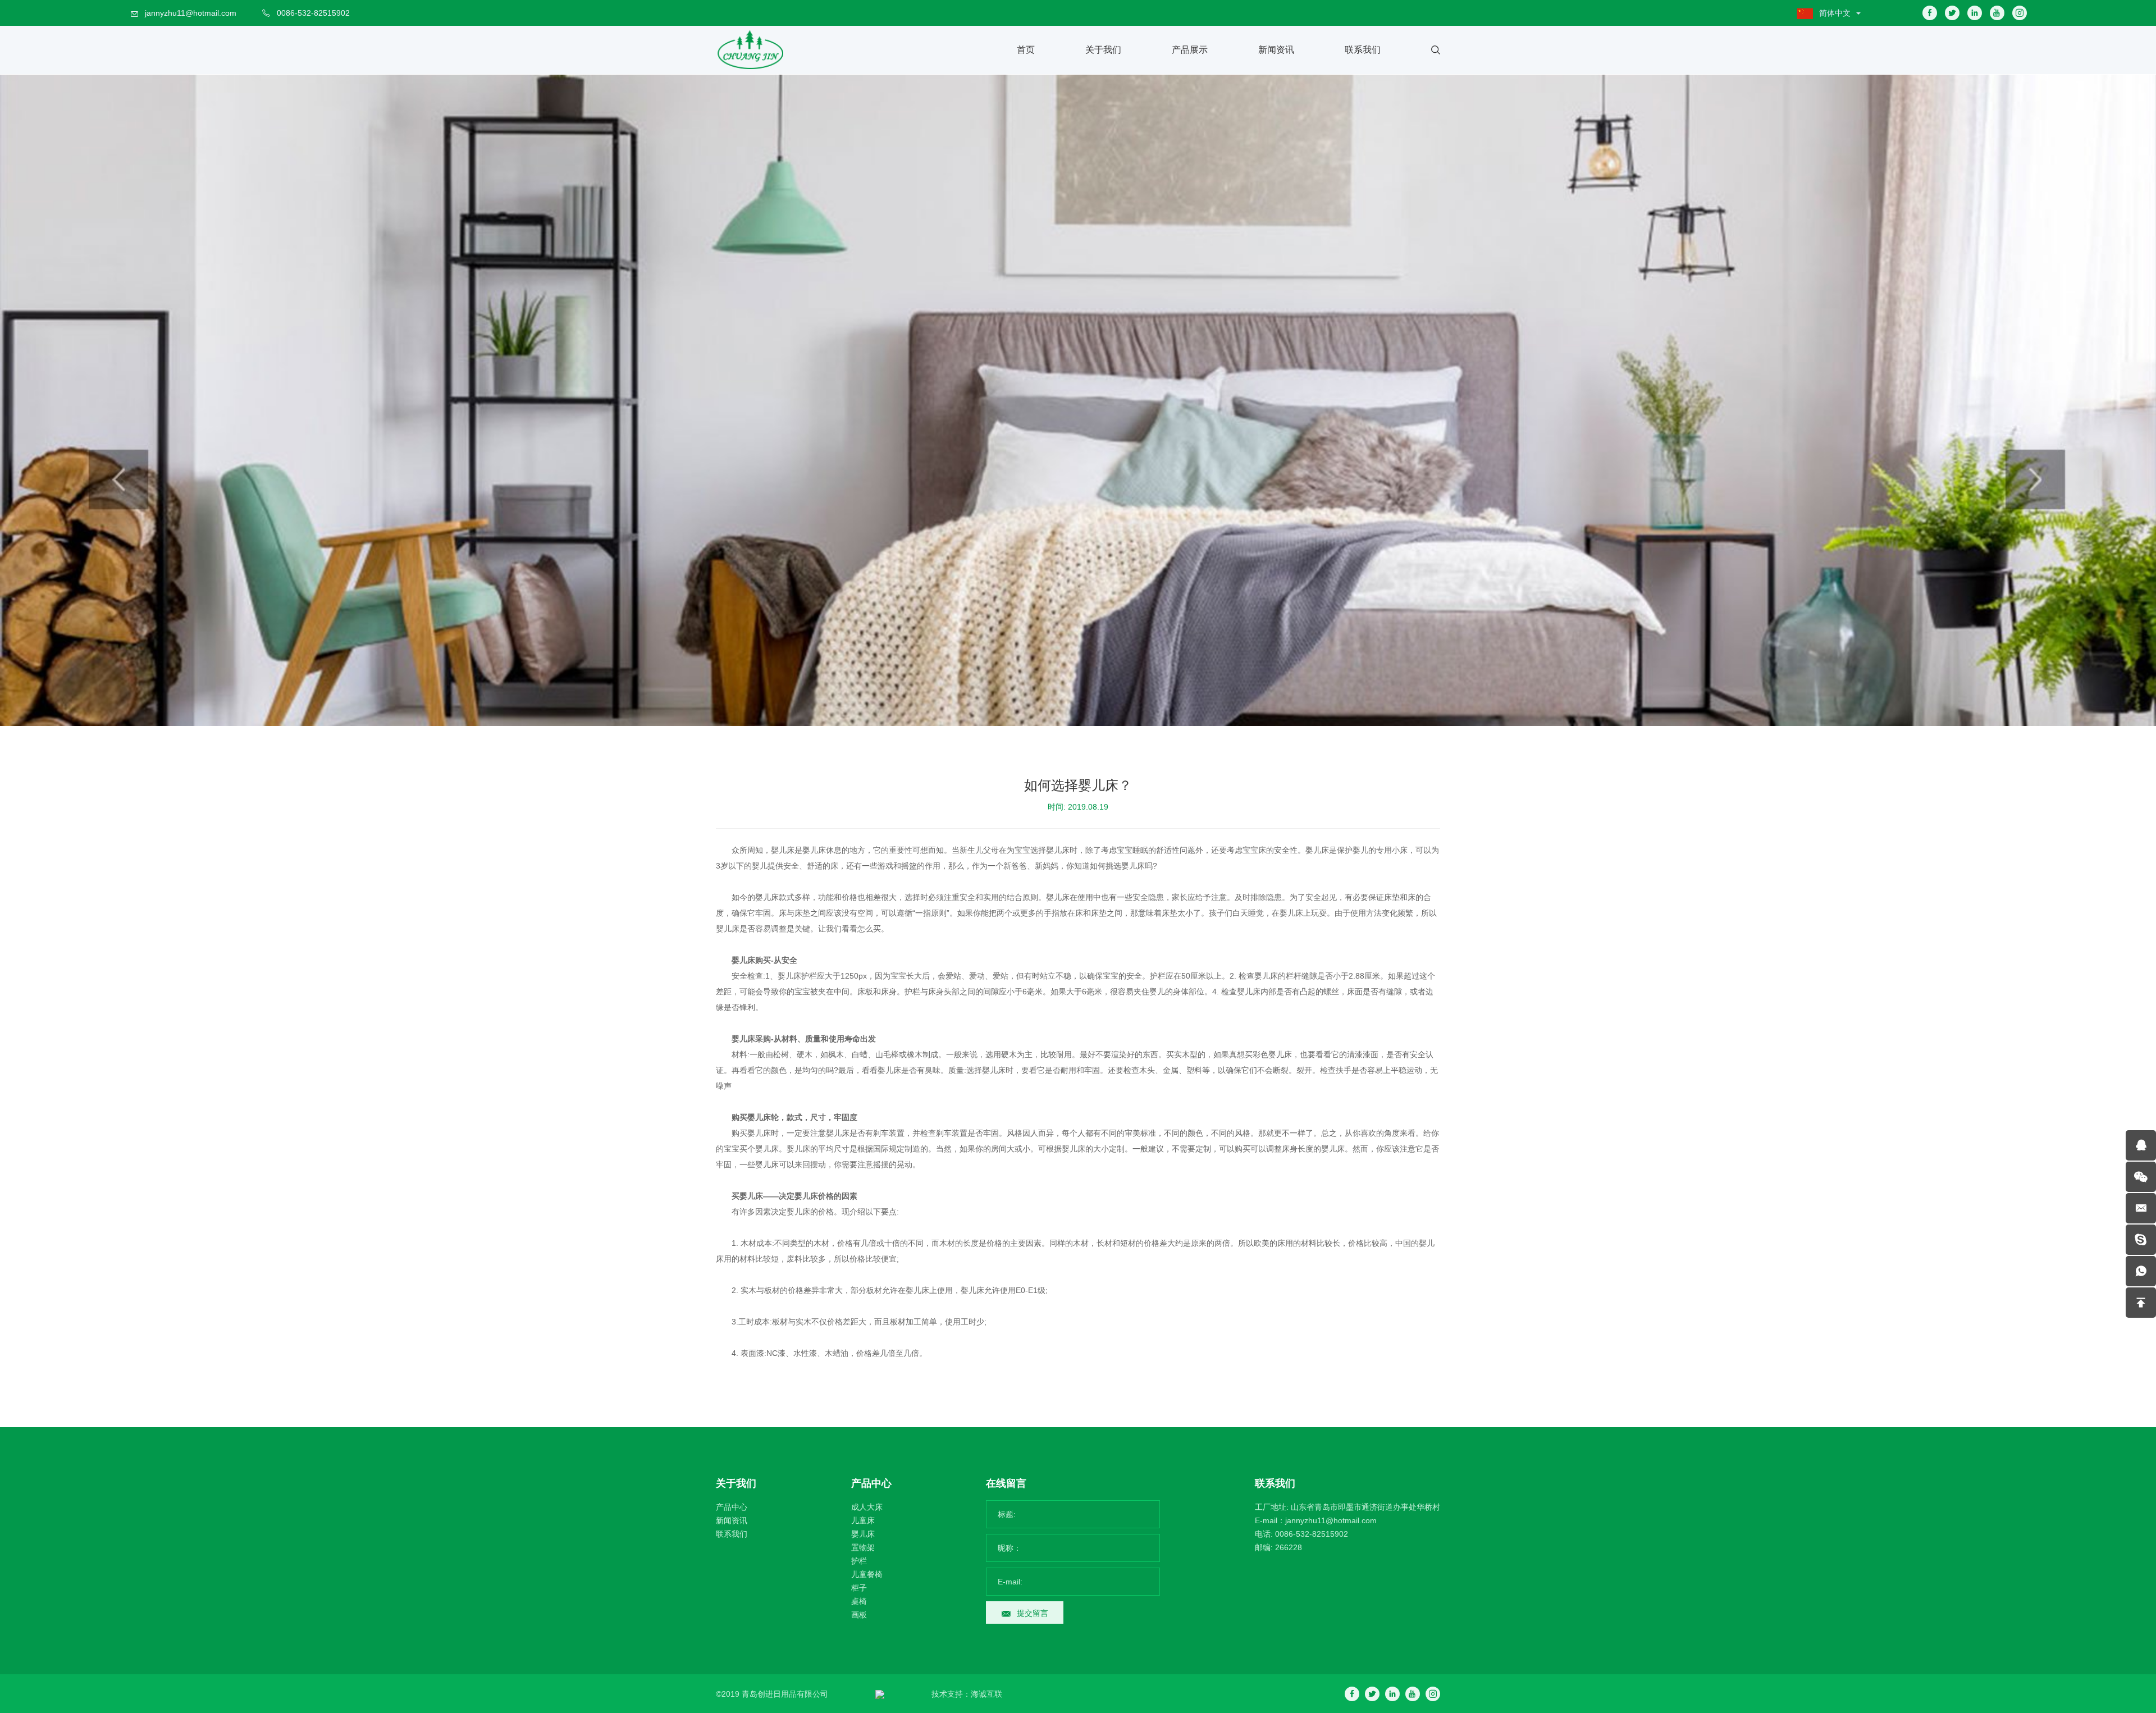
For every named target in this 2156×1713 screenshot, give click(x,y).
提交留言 (1033, 1613)
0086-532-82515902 (313, 13)
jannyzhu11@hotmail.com (191, 13)
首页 (1026, 50)
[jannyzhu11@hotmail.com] (2141, 1208)
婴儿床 (863, 1534)
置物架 (863, 1547)
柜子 (859, 1588)
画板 (859, 1615)
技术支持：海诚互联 (967, 1694)
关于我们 (1103, 50)
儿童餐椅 (867, 1574)
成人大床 (867, 1507)
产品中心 (732, 1507)
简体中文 (1835, 13)
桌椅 (859, 1601)
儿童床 (863, 1520)
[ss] (2141, 1240)
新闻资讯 (1276, 50)
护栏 (859, 1561)
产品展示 (1190, 50)
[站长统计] (880, 1694)
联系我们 (1363, 50)
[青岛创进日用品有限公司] (750, 50)
